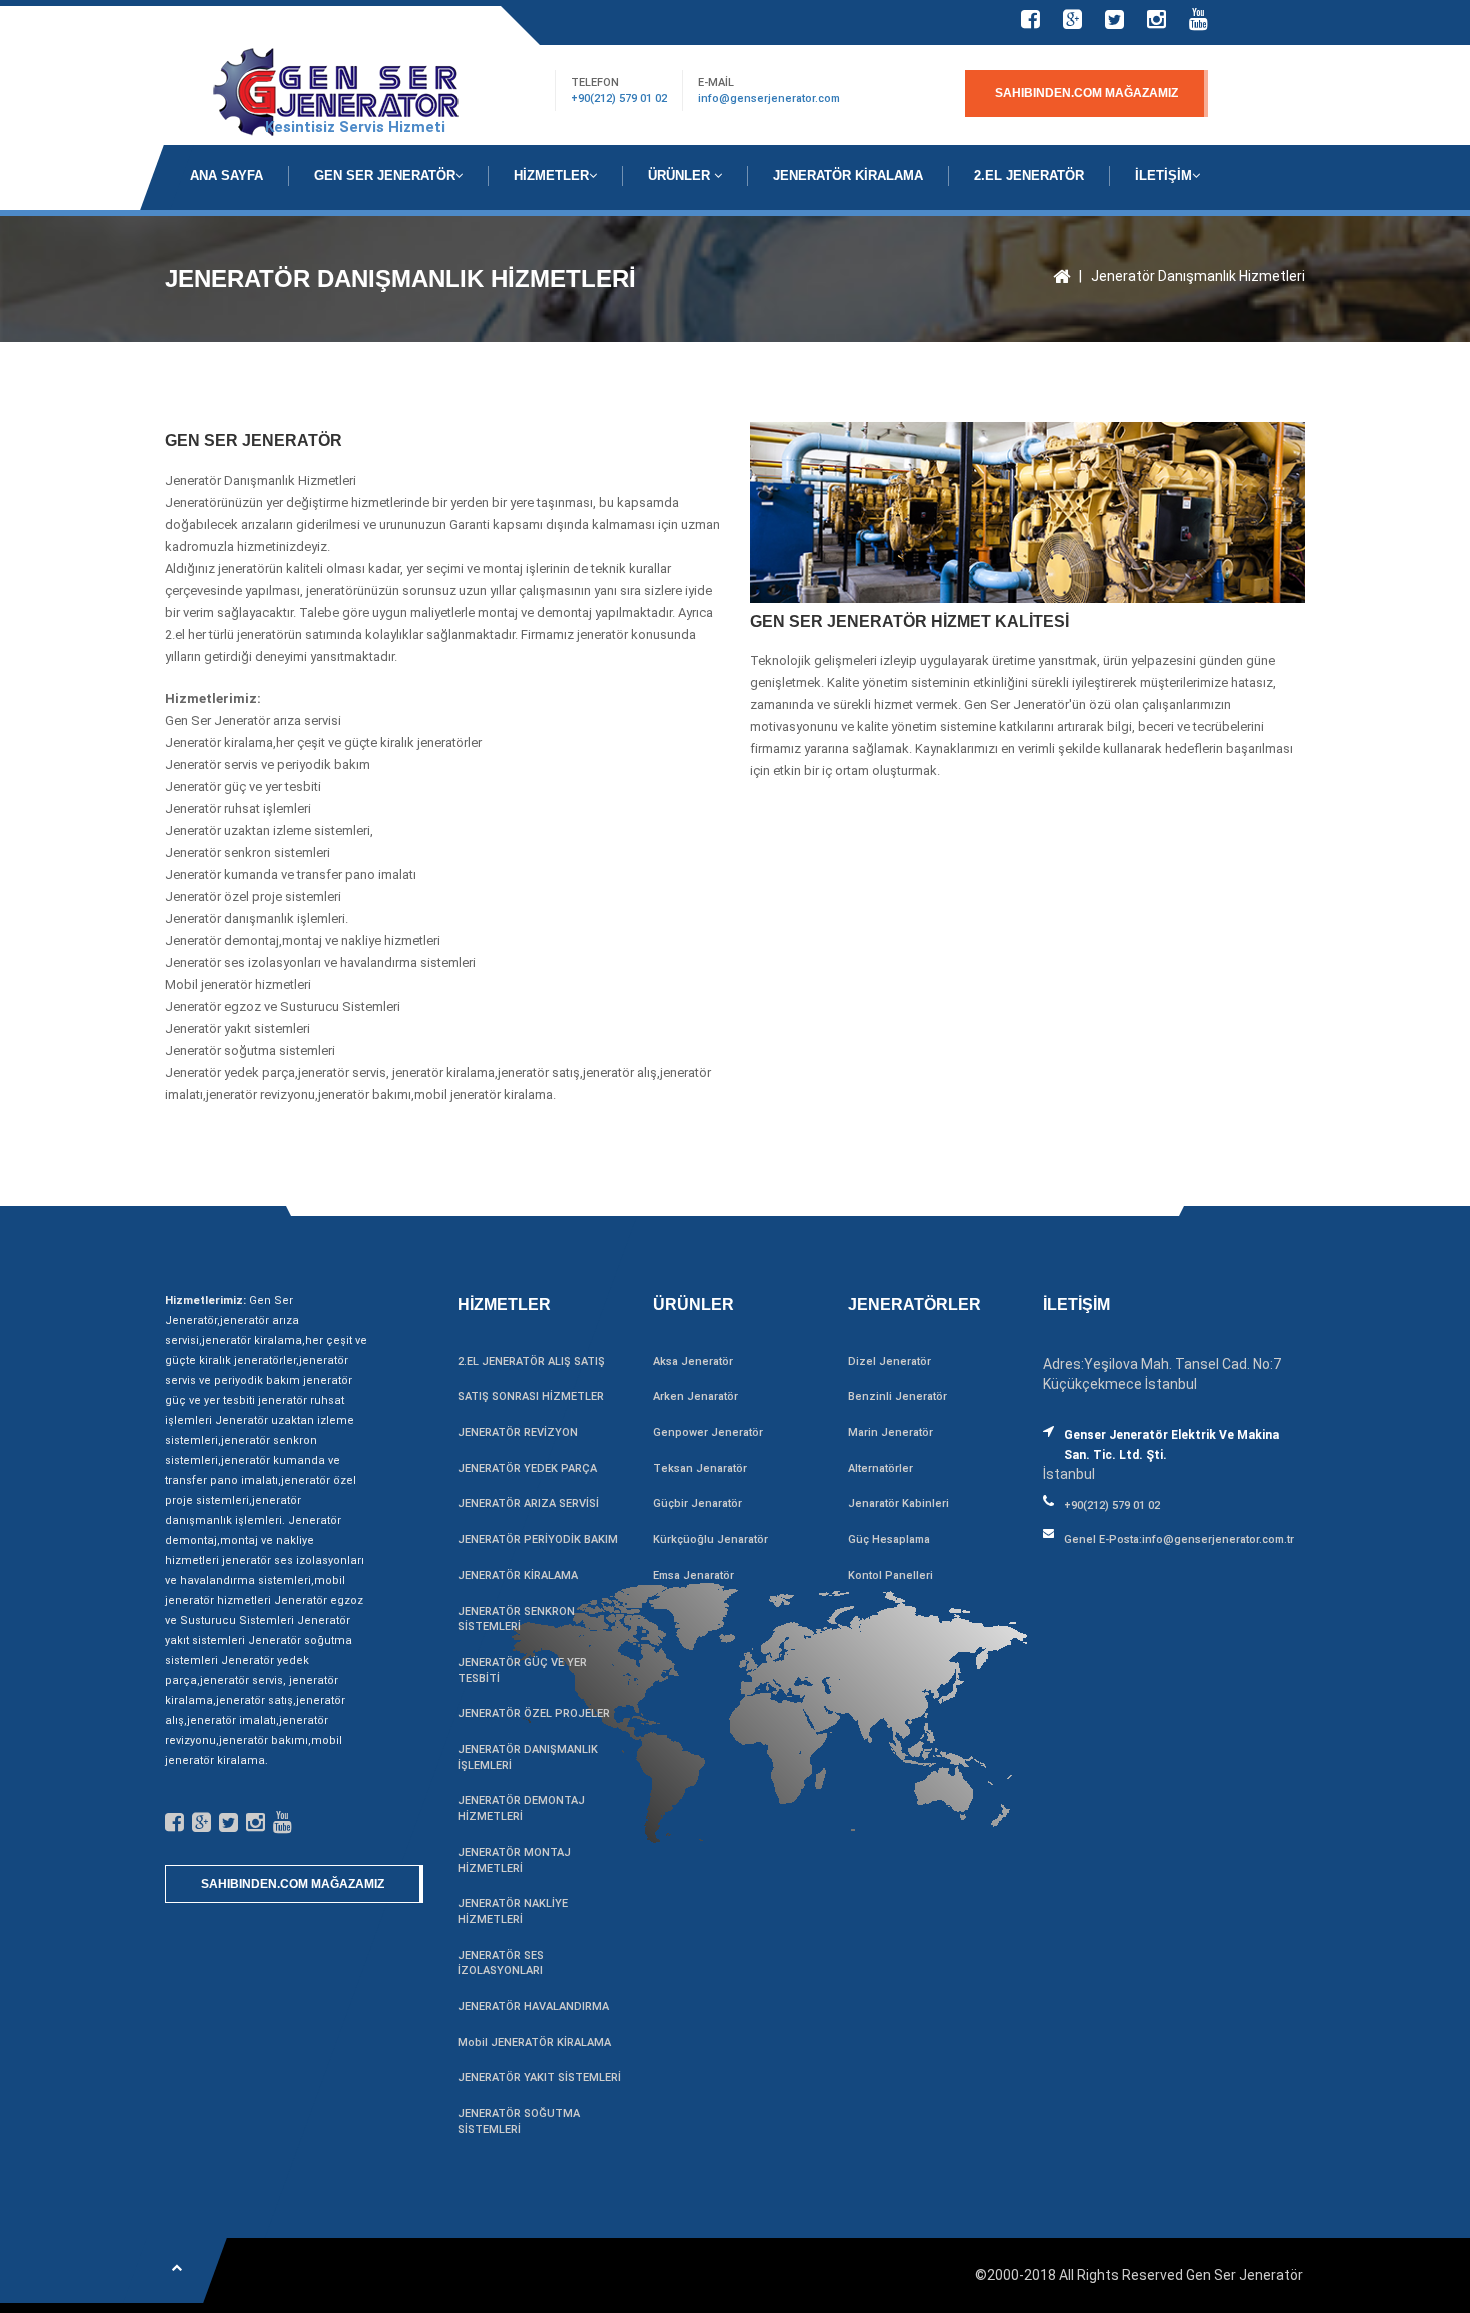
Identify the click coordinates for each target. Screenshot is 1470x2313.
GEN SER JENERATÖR (384, 175)
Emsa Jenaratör (693, 1575)
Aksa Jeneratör (693, 1361)
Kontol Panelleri (890, 1575)
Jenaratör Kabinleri (898, 1503)
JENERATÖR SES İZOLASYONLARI (501, 1963)
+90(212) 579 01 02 (619, 98)
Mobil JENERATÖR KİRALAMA (534, 2042)
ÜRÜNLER (681, 175)
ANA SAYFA (226, 175)
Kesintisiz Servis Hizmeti (355, 127)
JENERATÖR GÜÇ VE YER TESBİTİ (522, 1670)
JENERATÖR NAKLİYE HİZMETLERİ (513, 1911)
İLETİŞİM (1163, 175)
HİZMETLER (551, 175)
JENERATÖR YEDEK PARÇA (527, 1468)
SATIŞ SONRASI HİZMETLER (531, 1396)
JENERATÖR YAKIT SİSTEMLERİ (539, 2077)
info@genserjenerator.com (769, 98)
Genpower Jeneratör (708, 1432)
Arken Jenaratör (695, 1396)
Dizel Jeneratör (889, 1361)
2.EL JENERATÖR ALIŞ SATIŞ (531, 1361)
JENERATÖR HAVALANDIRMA (533, 2006)
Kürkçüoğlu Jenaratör (710, 1539)
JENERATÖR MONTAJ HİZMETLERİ (514, 1860)
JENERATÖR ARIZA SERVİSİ (528, 1503)
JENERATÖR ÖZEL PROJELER (534, 1713)
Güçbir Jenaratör (697, 1503)
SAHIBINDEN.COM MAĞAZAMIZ (1086, 93)
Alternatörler (880, 1468)
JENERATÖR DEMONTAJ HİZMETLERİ (521, 1808)
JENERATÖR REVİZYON (518, 1432)
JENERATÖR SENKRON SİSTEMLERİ (516, 1619)
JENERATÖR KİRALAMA (848, 175)
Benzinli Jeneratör (897, 1396)
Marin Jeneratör (890, 1432)
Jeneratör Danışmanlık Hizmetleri (1198, 276)
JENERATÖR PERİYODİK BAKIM (538, 1539)
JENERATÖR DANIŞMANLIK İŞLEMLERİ (528, 1757)
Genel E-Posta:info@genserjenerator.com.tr (1179, 1539)
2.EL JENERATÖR (1029, 175)
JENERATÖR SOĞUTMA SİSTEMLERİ (519, 2121)
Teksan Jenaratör (700, 1468)
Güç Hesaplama (889, 1539)
